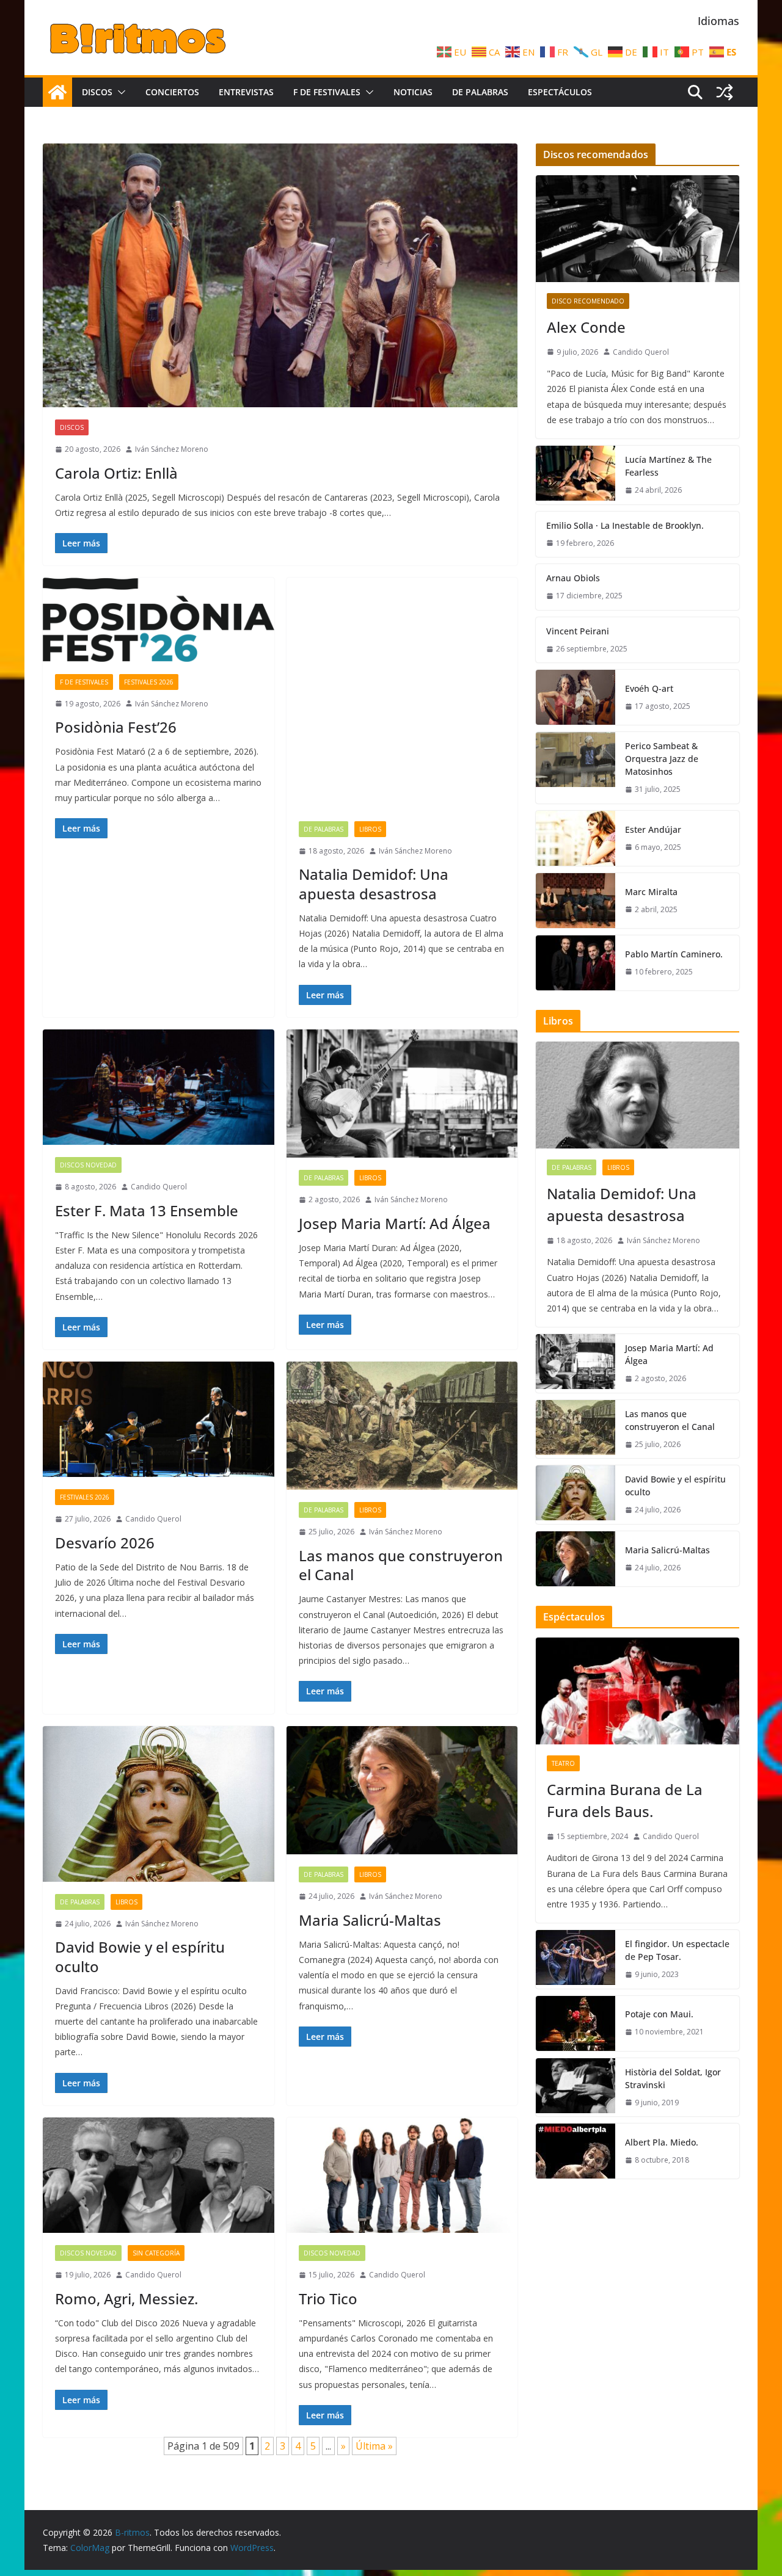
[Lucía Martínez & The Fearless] (576, 475)
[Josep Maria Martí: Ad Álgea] (402, 1094)
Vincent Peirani (578, 631)
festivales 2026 (149, 682)
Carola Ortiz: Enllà (116, 473)
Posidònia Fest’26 (116, 727)
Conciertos (172, 92)
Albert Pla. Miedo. (662, 2142)
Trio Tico (328, 2298)
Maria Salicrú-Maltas (370, 1920)
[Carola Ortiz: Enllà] (280, 275)
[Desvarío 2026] (159, 1419)
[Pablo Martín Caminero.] (576, 963)
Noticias (413, 92)
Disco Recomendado (588, 301)
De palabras (480, 92)
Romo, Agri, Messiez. (126, 2298)
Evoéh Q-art (649, 688)
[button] (119, 92)
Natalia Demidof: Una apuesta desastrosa (374, 883)
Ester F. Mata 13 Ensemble (147, 1210)
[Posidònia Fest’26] (159, 619)
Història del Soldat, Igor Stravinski (673, 2078)
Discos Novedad (88, 1165)
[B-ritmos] (57, 92)
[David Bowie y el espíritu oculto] (159, 1804)
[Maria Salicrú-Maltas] (402, 1791)
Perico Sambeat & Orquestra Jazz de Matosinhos (662, 759)
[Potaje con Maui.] (576, 2023)
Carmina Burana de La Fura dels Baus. (625, 1800)
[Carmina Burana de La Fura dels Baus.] (638, 1691)
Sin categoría (156, 2253)
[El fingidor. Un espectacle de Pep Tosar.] (576, 1959)
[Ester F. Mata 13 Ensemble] (159, 1087)
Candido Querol (159, 1187)
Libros (370, 829)
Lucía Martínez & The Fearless (668, 466)
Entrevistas (246, 92)
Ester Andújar (653, 829)
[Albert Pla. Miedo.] (576, 2151)
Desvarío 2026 (105, 1543)
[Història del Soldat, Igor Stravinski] (576, 2088)
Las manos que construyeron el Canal (401, 1565)
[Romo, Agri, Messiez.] (159, 2175)
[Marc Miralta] (576, 901)
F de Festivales (327, 92)
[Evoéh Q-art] (576, 697)
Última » (374, 2446)
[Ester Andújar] (576, 838)
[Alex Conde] (638, 229)
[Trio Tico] (402, 2175)
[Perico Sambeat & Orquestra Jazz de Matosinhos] (576, 768)
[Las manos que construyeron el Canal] (402, 1426)
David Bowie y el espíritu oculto (140, 1956)
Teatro (563, 1763)
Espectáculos (560, 92)
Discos (97, 92)
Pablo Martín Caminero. (674, 954)
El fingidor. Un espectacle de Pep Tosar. (677, 1950)
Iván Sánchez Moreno (172, 449)
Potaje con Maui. (659, 2014)
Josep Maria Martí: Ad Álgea (395, 1223)
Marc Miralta (651, 892)
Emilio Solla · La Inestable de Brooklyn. (625, 525)
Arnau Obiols (573, 578)
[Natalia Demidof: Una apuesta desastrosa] (402, 693)
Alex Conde (586, 327)
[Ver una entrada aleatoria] (725, 92)
